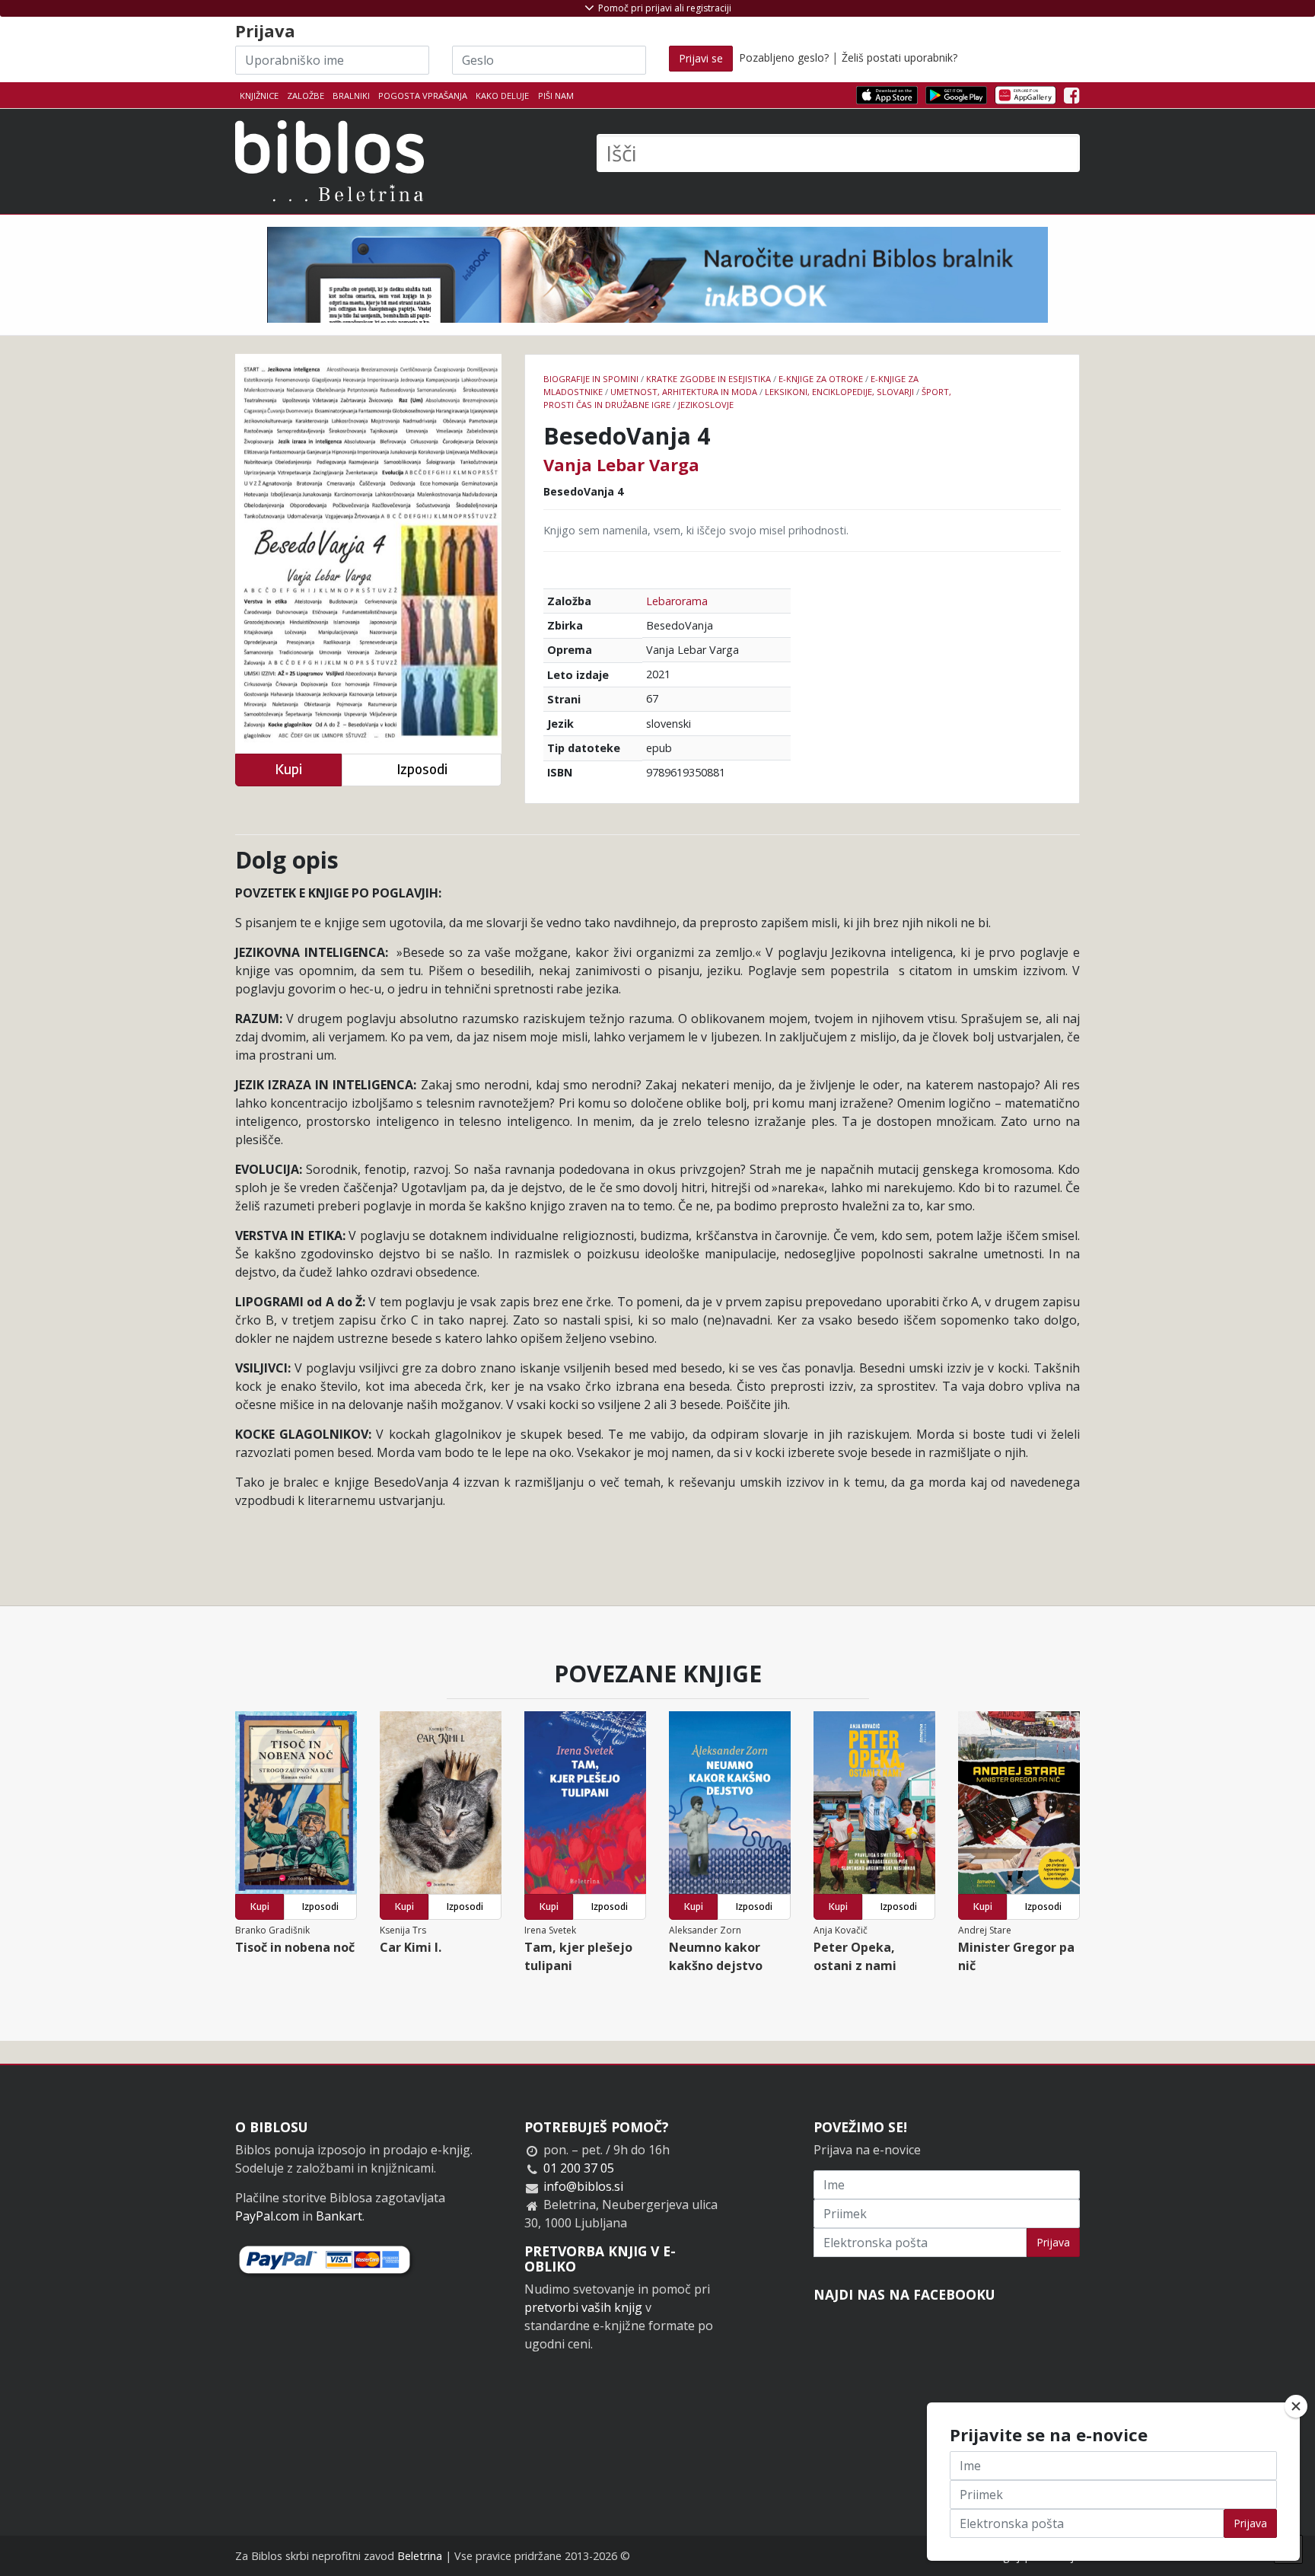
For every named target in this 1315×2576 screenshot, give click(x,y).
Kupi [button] (288, 769)
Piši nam (556, 96)
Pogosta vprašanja (423, 96)
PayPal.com (267, 2216)
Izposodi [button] (422, 769)
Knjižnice (259, 96)
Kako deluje (502, 96)
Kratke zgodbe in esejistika (708, 379)
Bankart (339, 2216)
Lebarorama (677, 601)
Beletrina (420, 2556)
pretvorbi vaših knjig (583, 2307)
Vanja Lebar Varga (621, 464)
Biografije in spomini (591, 379)
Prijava (1053, 2242)
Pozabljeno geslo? (784, 57)
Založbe (306, 96)
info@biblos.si (583, 2186)
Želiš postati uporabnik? (899, 57)
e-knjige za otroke (821, 379)
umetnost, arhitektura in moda (684, 392)
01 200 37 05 (579, 2168)
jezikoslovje (706, 405)
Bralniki (351, 96)
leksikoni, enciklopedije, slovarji (839, 392)
